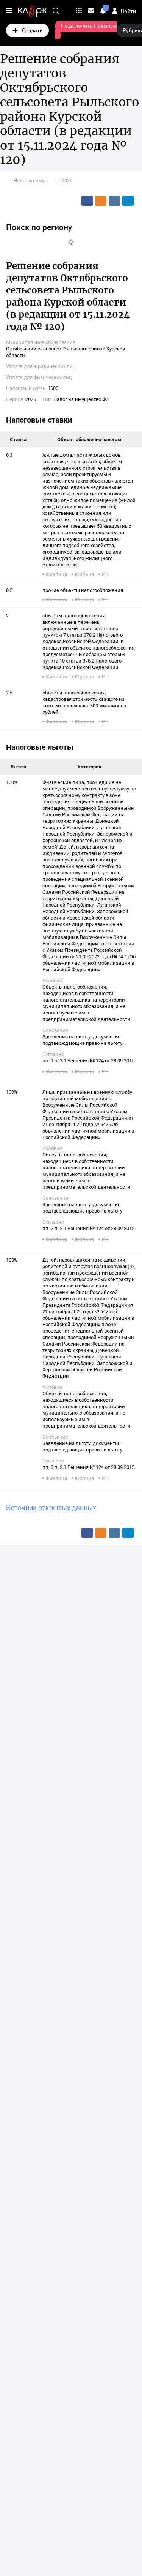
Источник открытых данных (51, 1508)
